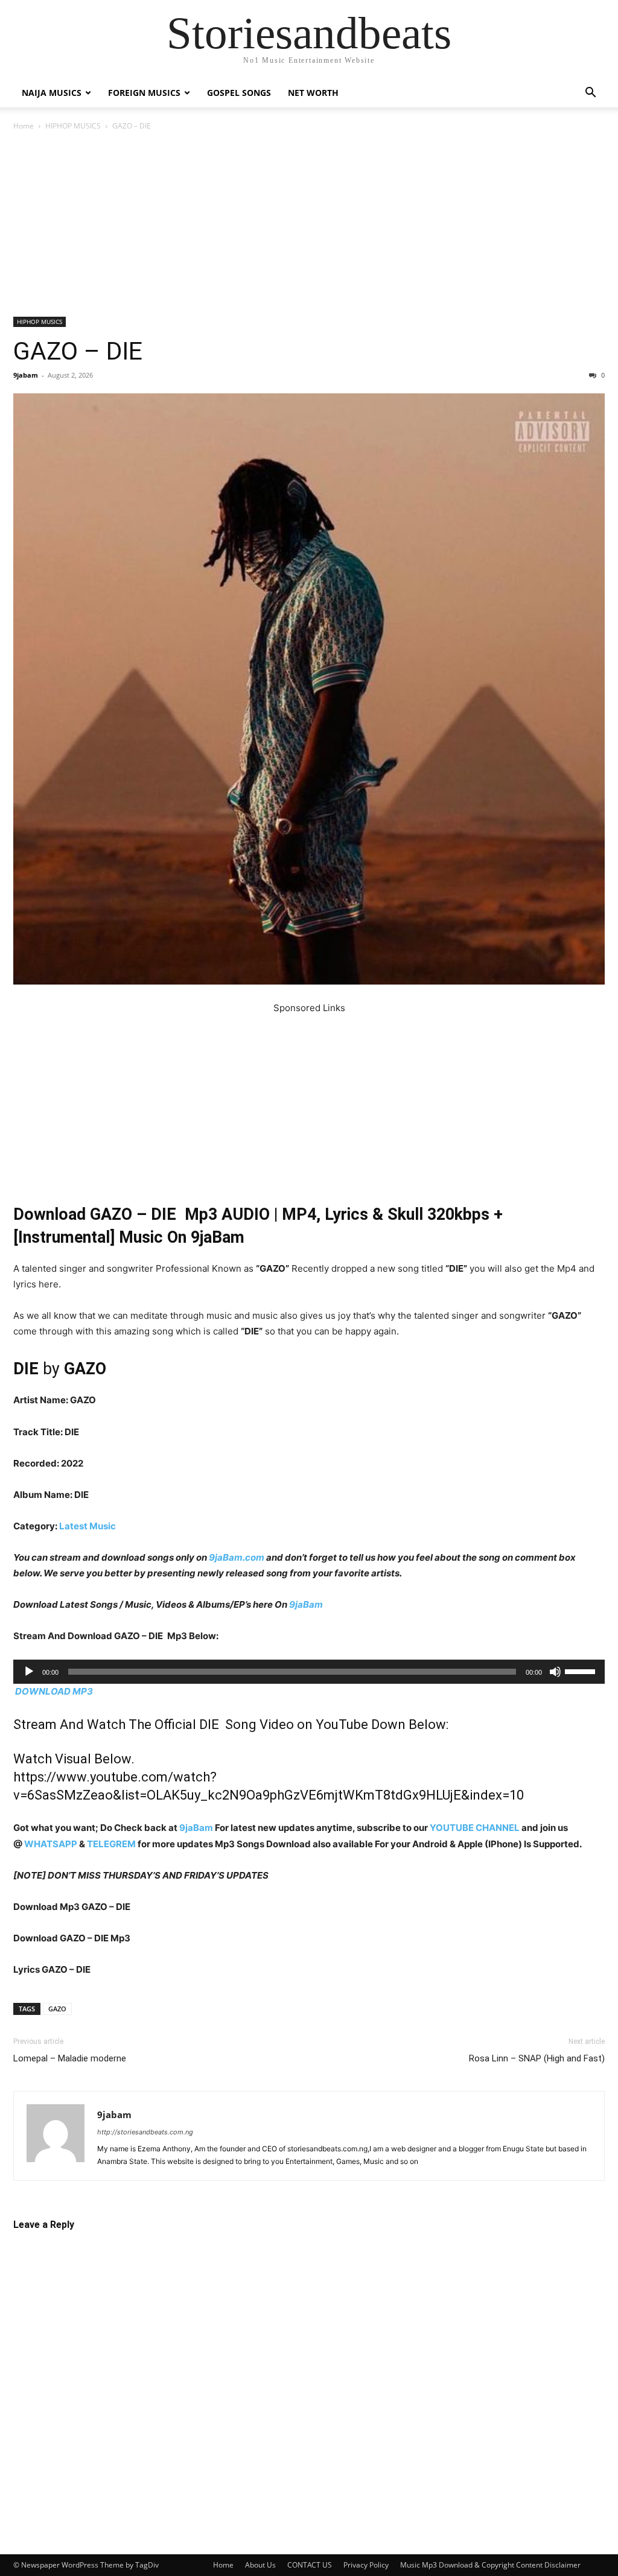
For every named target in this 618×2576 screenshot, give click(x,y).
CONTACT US (310, 2565)
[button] (590, 94)
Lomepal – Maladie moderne (70, 2058)
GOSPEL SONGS (239, 93)
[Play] (29, 1672)
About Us (260, 2565)
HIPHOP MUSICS (73, 126)
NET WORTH (313, 93)
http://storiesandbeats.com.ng (145, 2132)
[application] (309, 1672)
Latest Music (88, 1526)
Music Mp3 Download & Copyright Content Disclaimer (490, 2565)
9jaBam (306, 1604)
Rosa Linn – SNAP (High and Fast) (537, 2058)
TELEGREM (111, 1844)
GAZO (57, 2009)
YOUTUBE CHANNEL (474, 1828)
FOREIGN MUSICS (144, 93)
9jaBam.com (237, 1557)
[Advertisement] (309, 227)
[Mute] (555, 1672)
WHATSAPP (51, 1844)
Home (24, 126)
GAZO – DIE (78, 351)
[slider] (582, 1670)
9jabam (26, 375)
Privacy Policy (366, 2565)
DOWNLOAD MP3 (54, 1691)
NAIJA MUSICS (52, 93)
